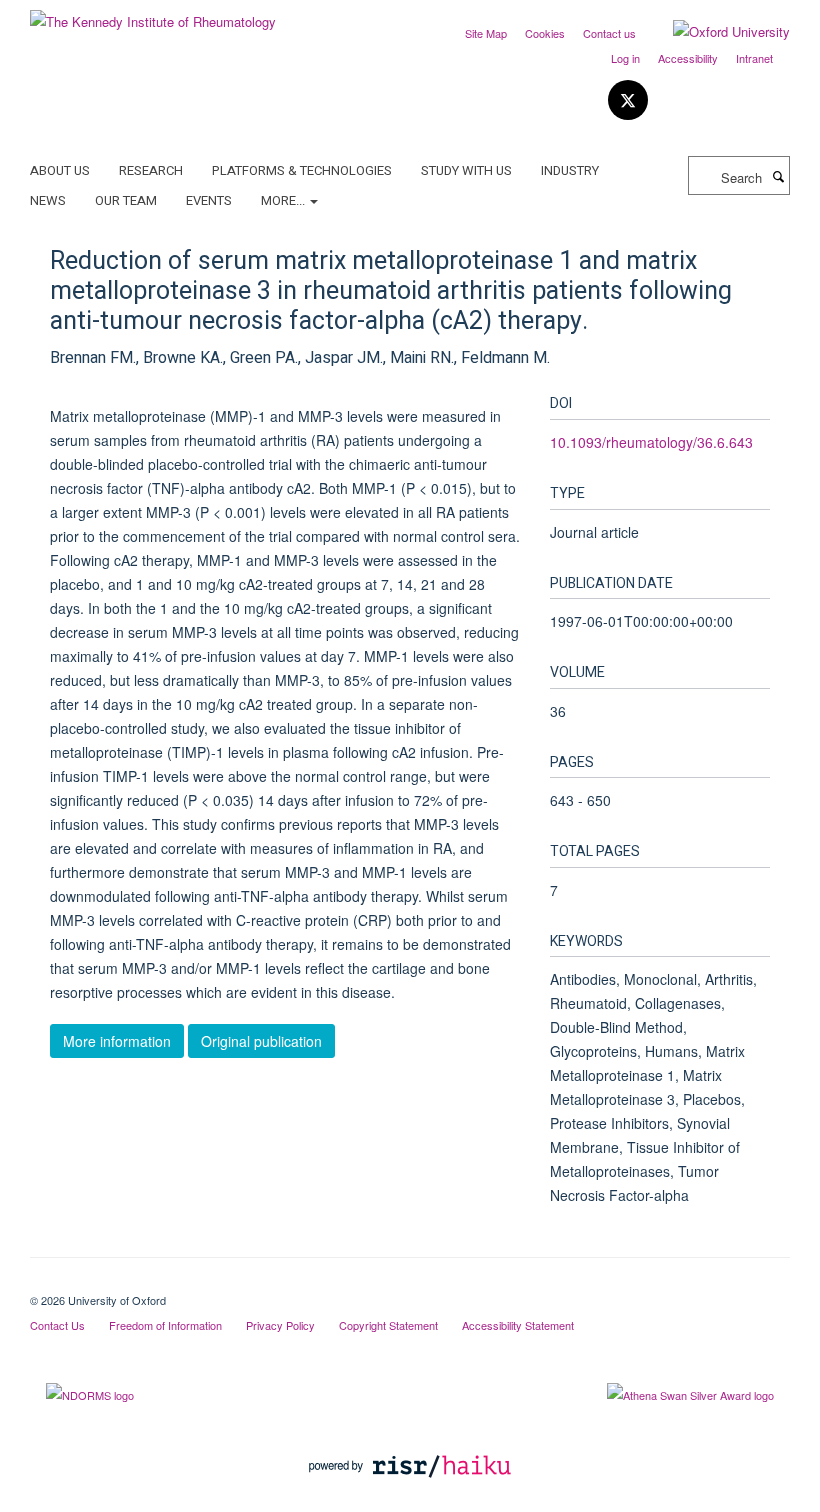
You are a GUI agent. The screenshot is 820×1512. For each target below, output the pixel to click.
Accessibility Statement (518, 1325)
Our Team (126, 200)
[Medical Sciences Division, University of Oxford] (410, 1283)
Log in (625, 58)
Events (209, 200)
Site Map (486, 33)
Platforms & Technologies (302, 170)
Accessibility (688, 58)
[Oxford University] (716, 32)
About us (60, 170)
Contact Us (57, 1325)
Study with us (466, 170)
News (48, 200)
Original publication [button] (261, 1041)
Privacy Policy (280, 1325)
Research (151, 170)
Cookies (545, 33)
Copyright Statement (388, 1325)
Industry (570, 170)
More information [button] (117, 1041)
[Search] (778, 176)
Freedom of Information (165, 1325)
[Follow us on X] (628, 100)
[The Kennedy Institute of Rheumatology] (153, 14)
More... (284, 200)
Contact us (609, 33)
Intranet (754, 58)
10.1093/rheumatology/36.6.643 (651, 442)
